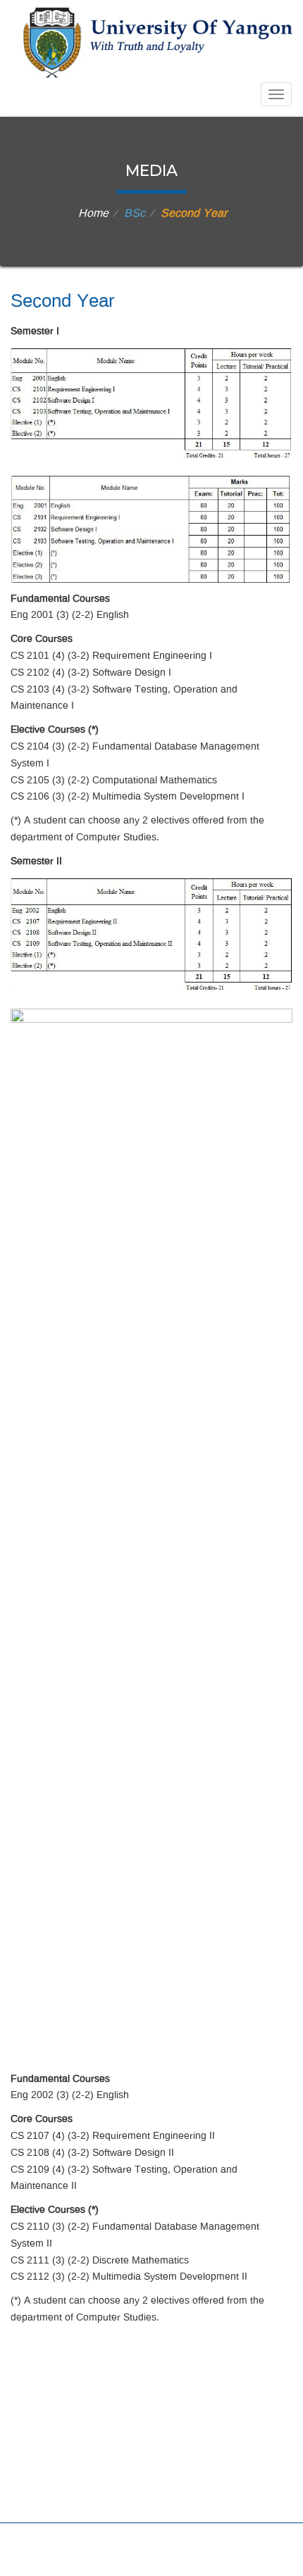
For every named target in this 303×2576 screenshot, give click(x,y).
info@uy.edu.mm (168, 2487)
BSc (135, 214)
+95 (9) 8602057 (161, 2445)
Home (93, 214)
